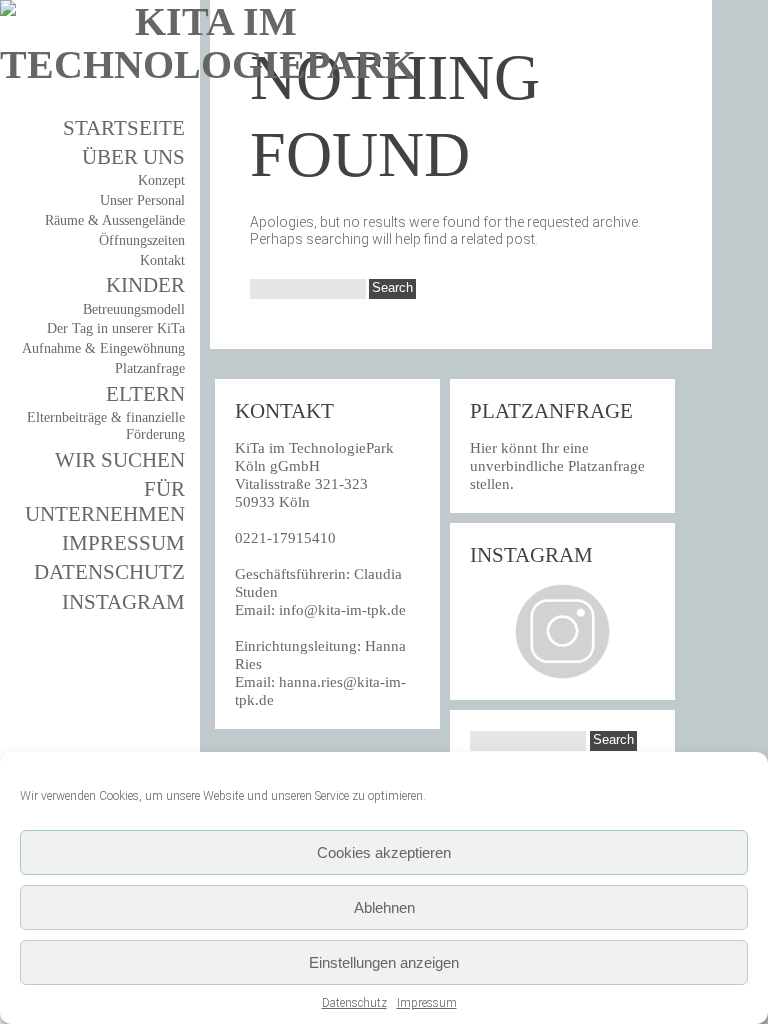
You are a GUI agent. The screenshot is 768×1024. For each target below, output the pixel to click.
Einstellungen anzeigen (384, 962)
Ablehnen (384, 907)
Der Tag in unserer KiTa (116, 328)
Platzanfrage (150, 368)
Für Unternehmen (105, 501)
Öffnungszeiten (142, 240)
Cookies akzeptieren (384, 852)
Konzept (161, 180)
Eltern (145, 394)
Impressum (427, 1003)
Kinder (145, 285)
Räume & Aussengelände (115, 220)
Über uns (133, 157)
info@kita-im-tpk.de (342, 610)
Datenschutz (354, 1003)
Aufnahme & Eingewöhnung (103, 348)
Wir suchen (120, 460)
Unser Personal (142, 200)
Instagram (123, 602)
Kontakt (162, 260)
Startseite (124, 128)
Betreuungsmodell (134, 309)
